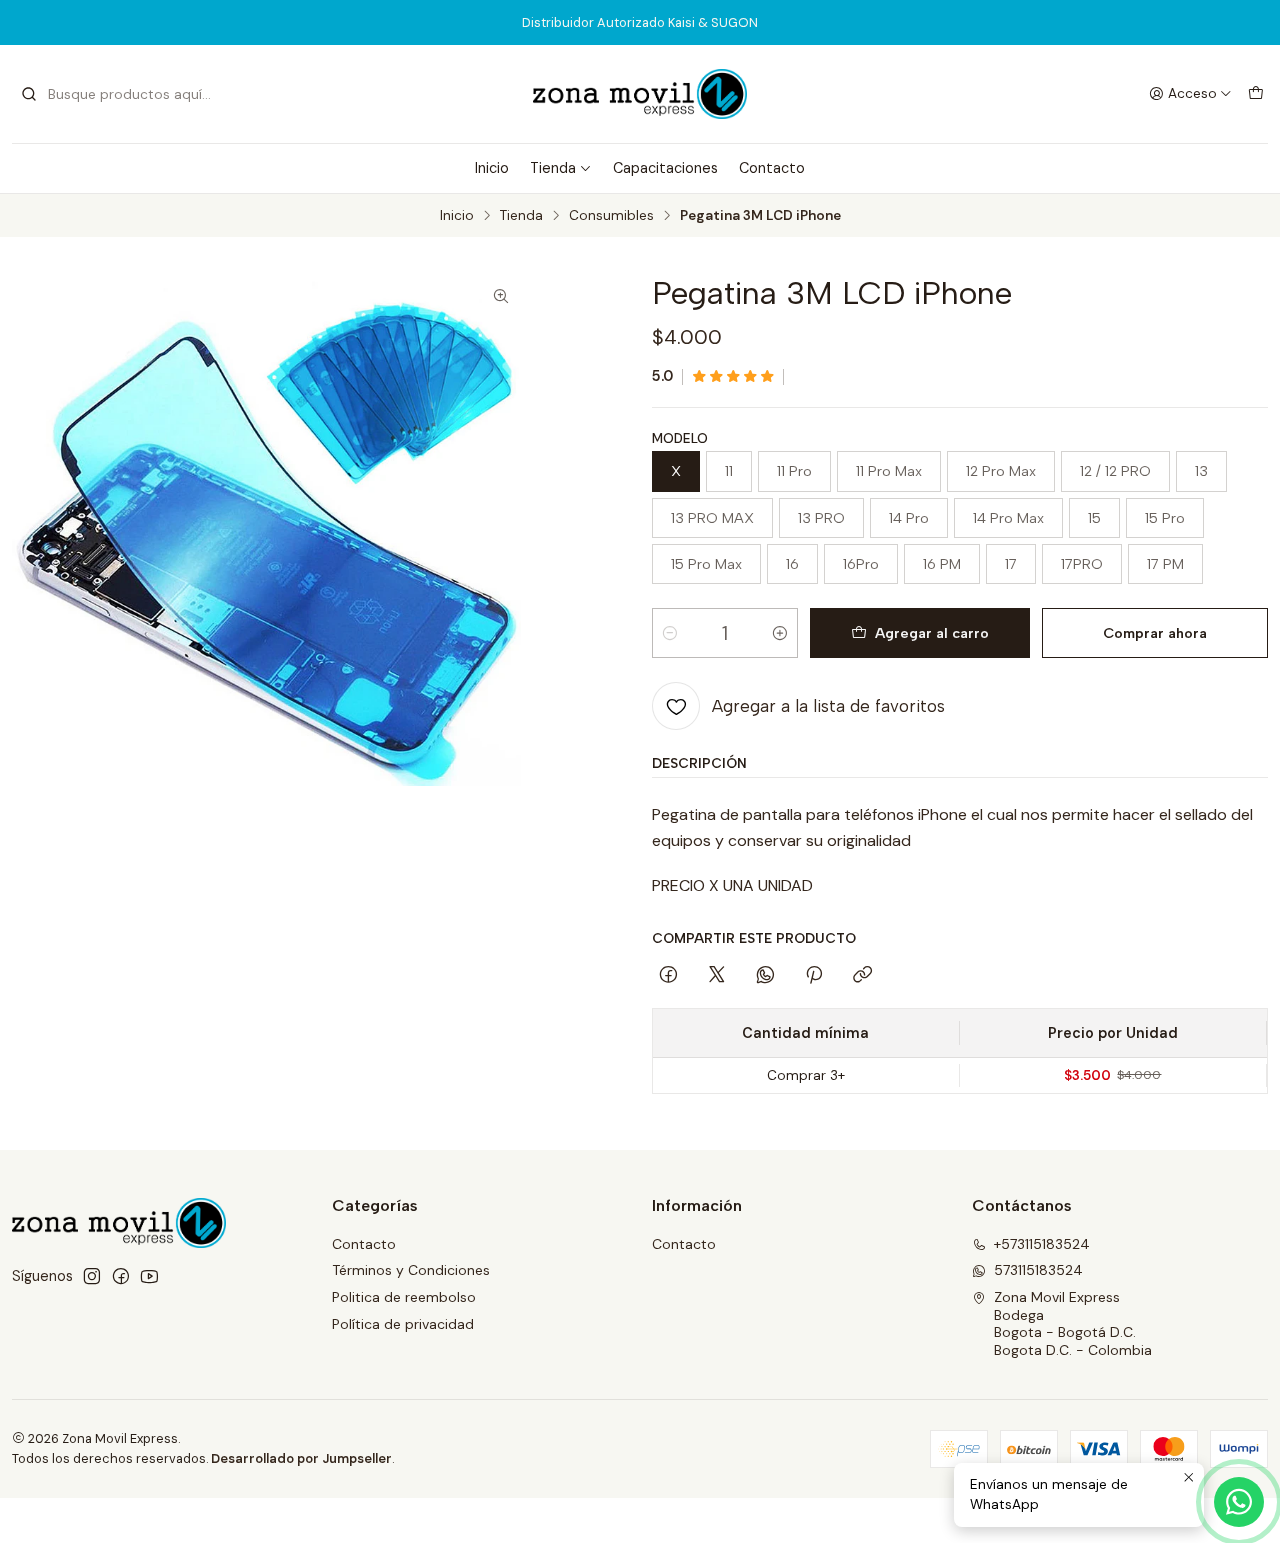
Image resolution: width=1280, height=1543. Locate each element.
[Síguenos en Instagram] (92, 1276)
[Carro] (1256, 94)
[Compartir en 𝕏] (717, 976)
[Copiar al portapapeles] (862, 976)
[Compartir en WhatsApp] (765, 976)
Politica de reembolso (404, 1297)
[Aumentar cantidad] (780, 633)
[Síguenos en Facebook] (121, 1276)
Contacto (772, 168)
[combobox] (122, 94)
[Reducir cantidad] (670, 633)
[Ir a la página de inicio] (640, 94)
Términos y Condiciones (411, 1270)
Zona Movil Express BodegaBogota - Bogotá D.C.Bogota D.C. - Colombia (1073, 1323)
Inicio (492, 168)
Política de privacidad (403, 1324)
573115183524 (1038, 1270)
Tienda (553, 168)
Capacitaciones (665, 168)
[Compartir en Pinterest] (814, 976)
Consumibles (611, 216)
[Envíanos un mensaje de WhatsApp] (1239, 1502)
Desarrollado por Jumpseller (301, 1458)
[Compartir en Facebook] (668, 976)
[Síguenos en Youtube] (149, 1276)
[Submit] (29, 94)
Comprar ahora (1155, 633)
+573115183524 (1042, 1244)
